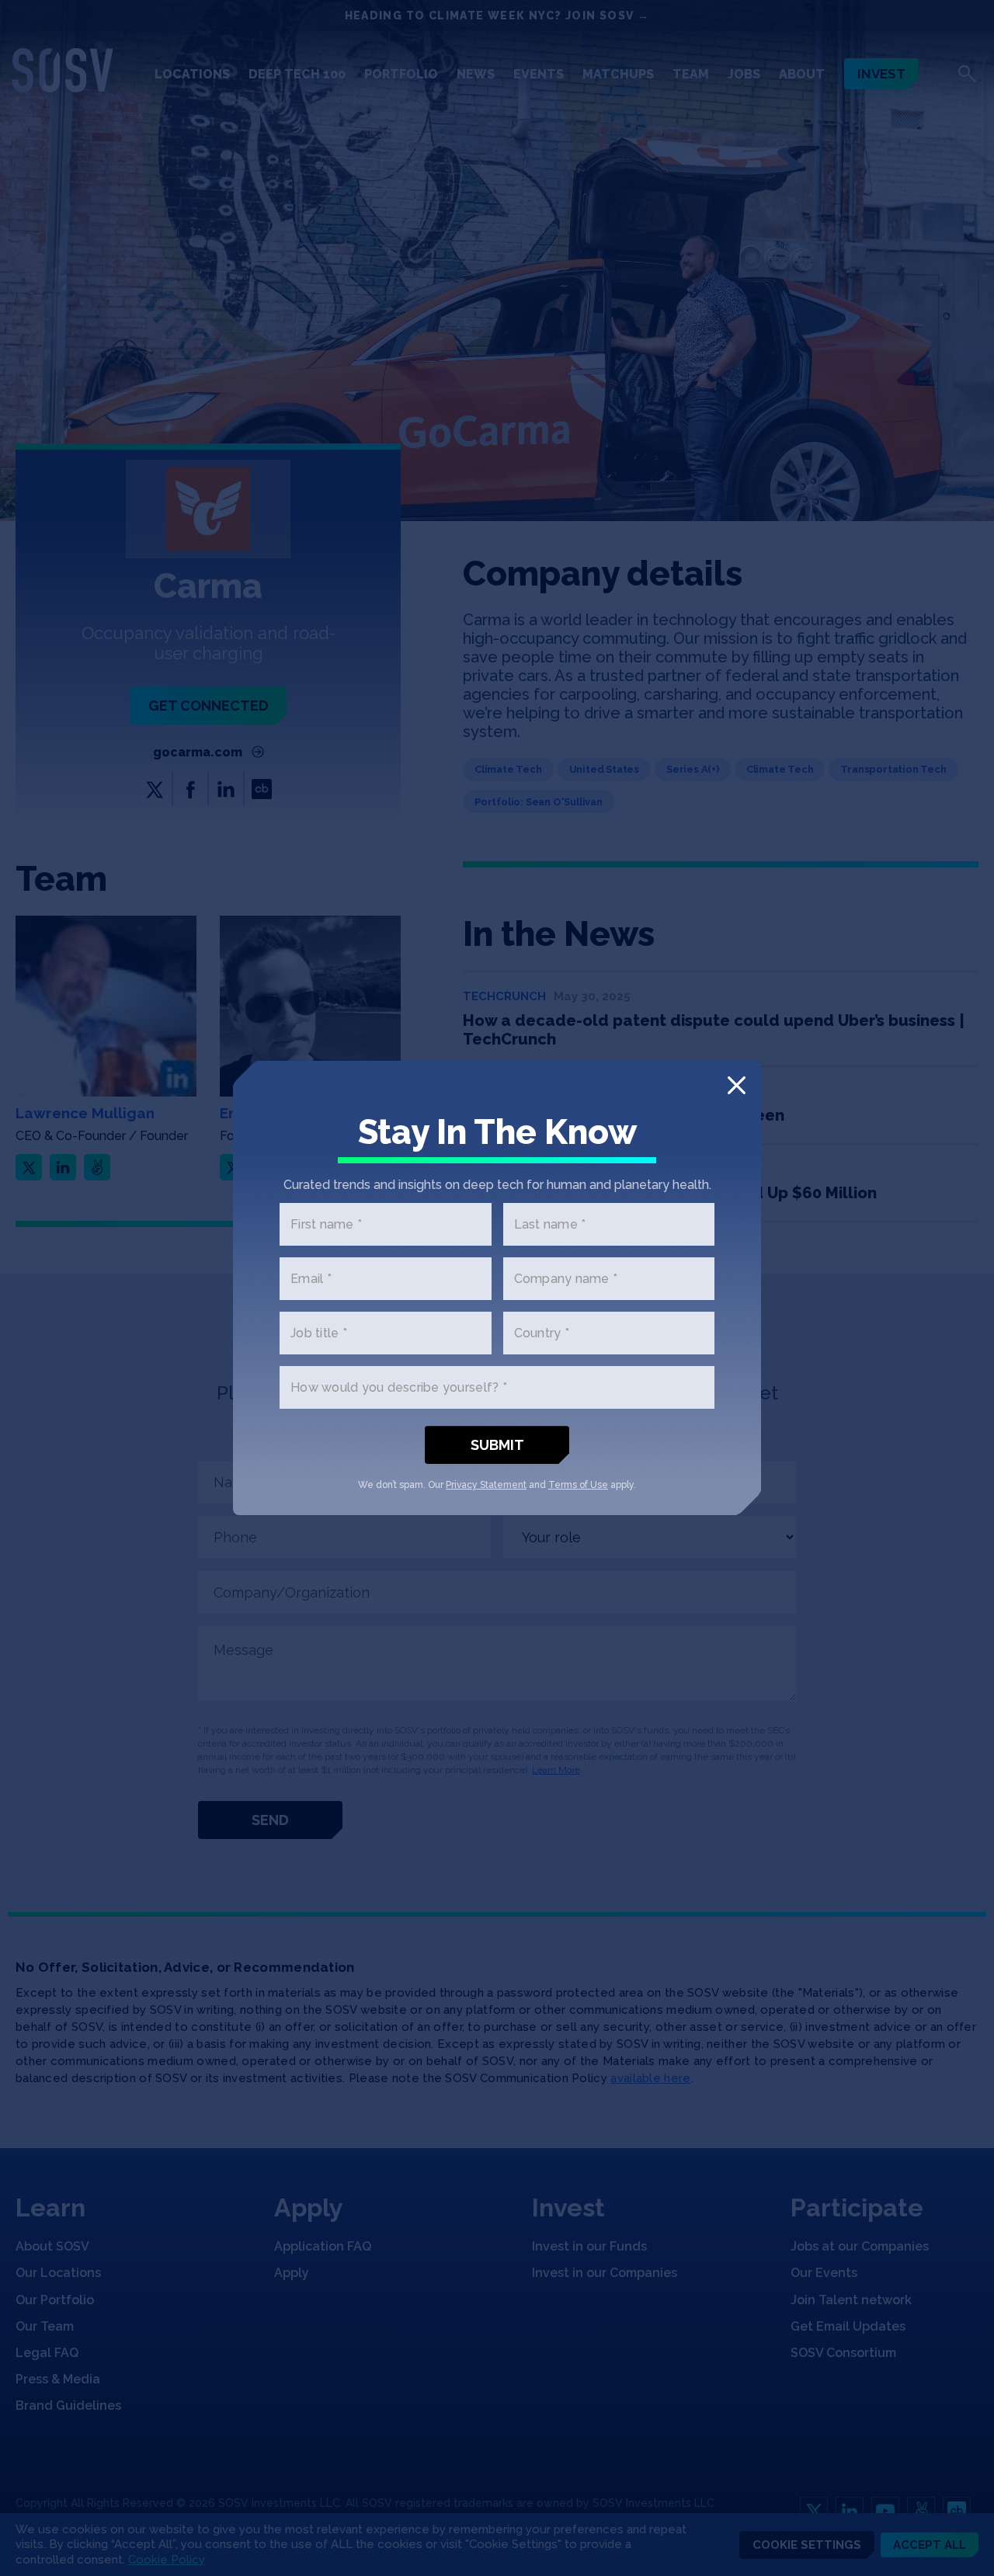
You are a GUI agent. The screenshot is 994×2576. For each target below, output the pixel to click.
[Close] (737, 1085)
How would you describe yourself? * (399, 1387)
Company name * (566, 1279)
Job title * (319, 1333)
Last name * (550, 1224)
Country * (542, 1333)
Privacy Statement (486, 1485)
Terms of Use (578, 1485)
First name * (326, 1224)
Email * (311, 1279)
